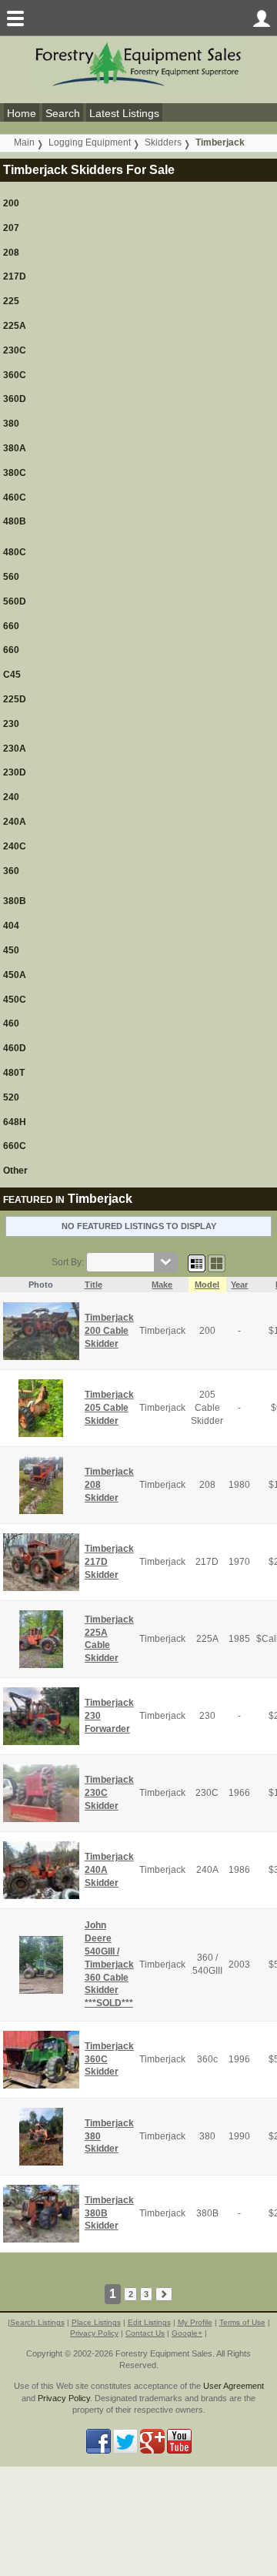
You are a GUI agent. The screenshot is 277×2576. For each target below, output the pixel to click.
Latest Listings (124, 113)
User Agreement (234, 2386)
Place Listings (96, 2322)
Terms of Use (242, 2322)
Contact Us (145, 2333)
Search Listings (37, 2322)
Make (162, 1285)
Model (207, 1285)
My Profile (195, 2322)
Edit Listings (149, 2322)
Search (63, 113)
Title (93, 1285)
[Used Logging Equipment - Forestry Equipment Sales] (138, 64)
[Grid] (197, 1262)
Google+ (187, 2333)
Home (22, 113)
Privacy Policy (94, 2333)
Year (239, 1285)
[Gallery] (217, 1262)
